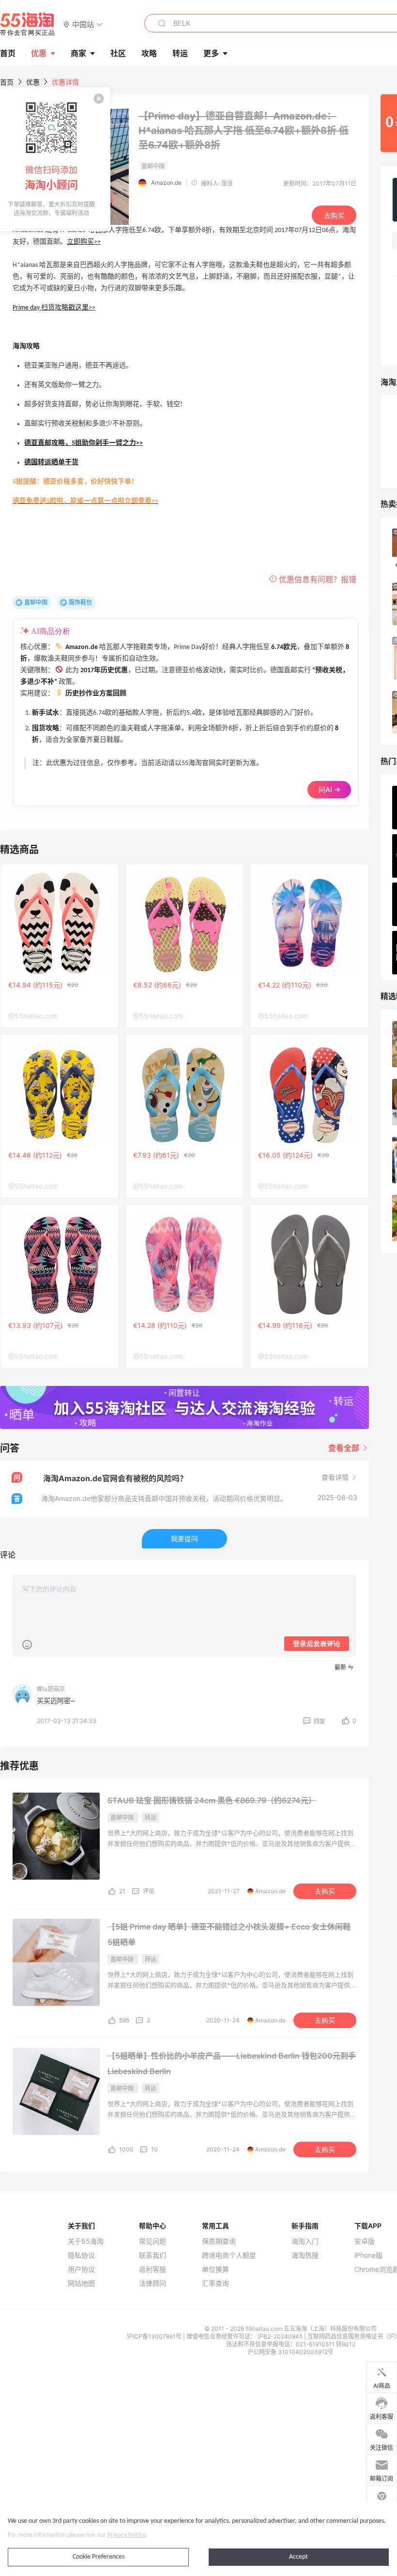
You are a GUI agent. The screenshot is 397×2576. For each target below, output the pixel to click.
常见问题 (153, 2241)
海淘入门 (305, 2241)
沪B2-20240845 (281, 2336)
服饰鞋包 (80, 602)
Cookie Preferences (99, 2557)
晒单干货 (65, 463)
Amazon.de (166, 183)
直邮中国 (36, 602)
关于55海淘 (86, 2241)
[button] (83, 24)
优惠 (39, 53)
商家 (78, 53)
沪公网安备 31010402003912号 (290, 2352)
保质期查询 (219, 2241)
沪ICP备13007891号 (155, 2336)
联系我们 (153, 2255)
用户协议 (81, 2269)
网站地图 (81, 2283)
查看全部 (345, 1448)
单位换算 (215, 2269)
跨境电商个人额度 (229, 2255)
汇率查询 (215, 2283)
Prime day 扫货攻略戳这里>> (54, 308)
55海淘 (28, 24)
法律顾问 (153, 2283)
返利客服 (153, 2269)
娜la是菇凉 (51, 1689)
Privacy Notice (127, 2535)
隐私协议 (81, 2255)
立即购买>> (84, 242)
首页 (7, 82)
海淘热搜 (305, 2255)
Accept (298, 2557)
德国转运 (38, 463)
